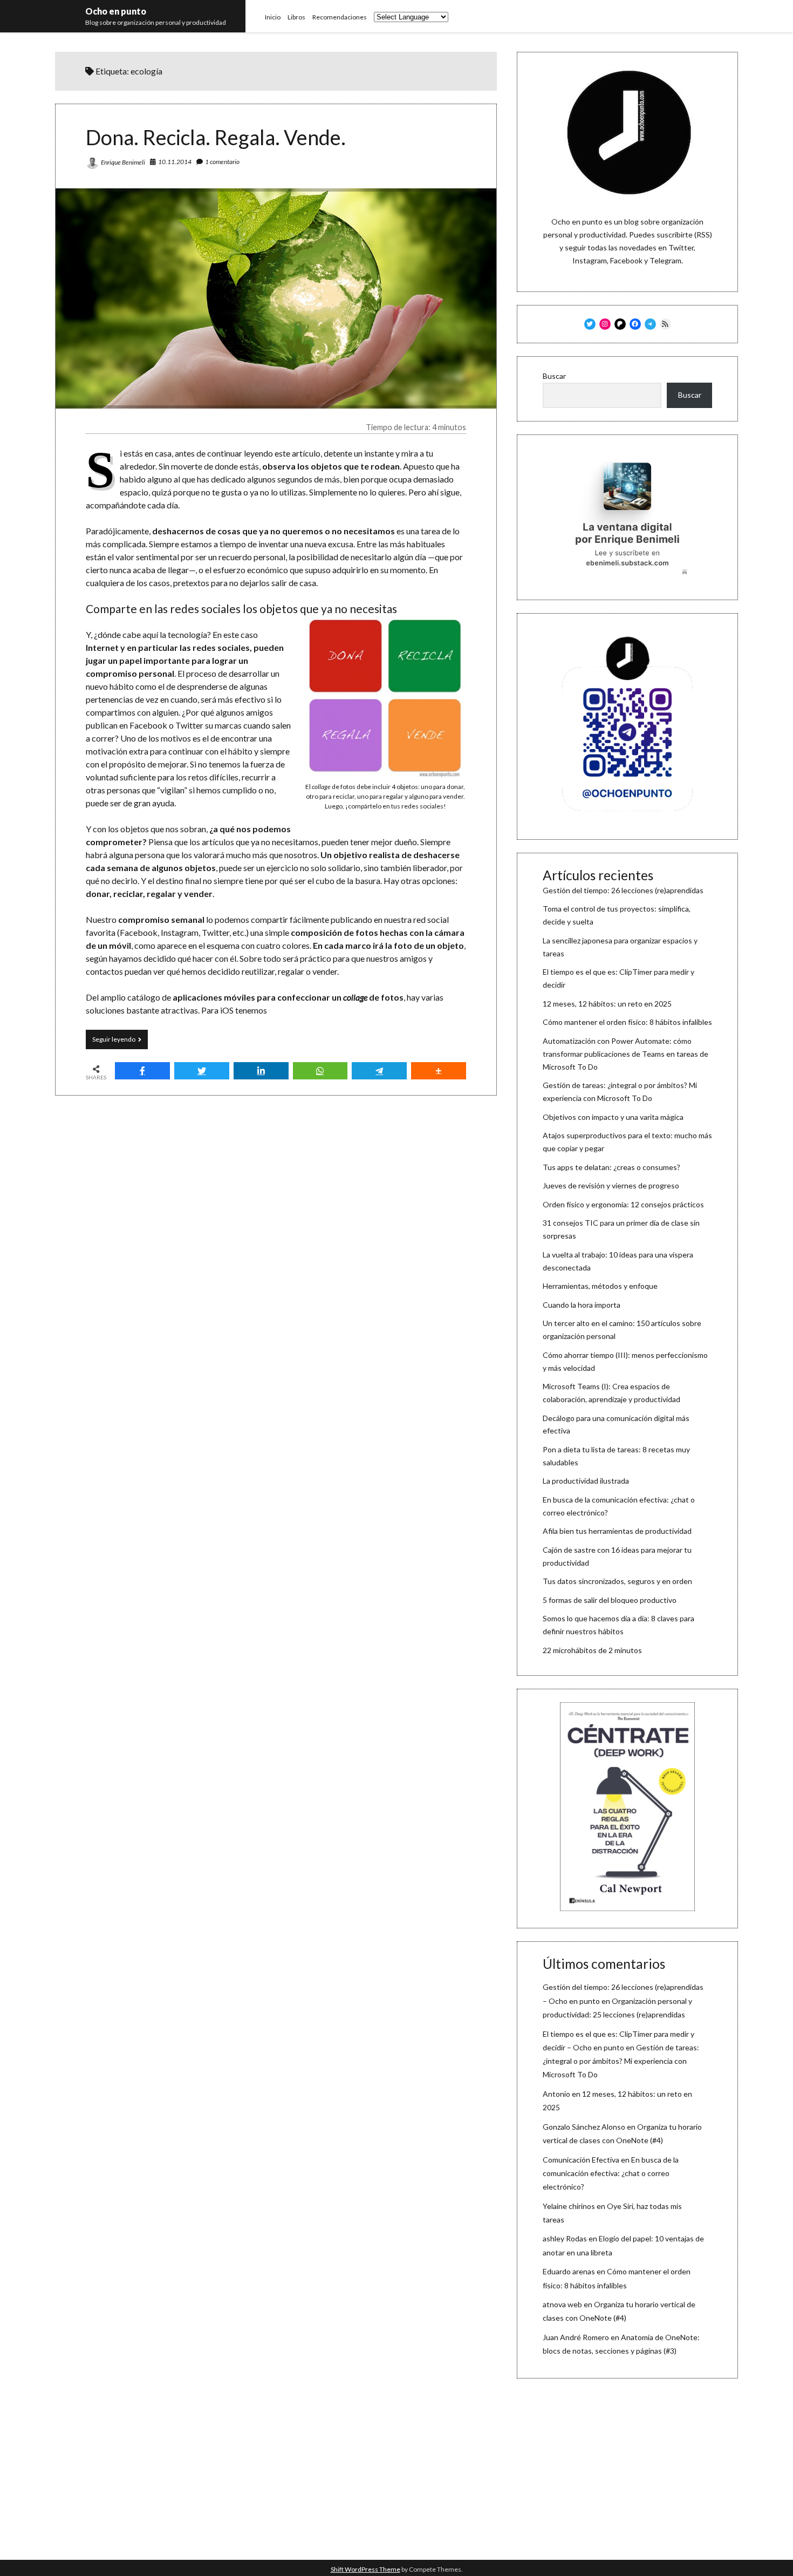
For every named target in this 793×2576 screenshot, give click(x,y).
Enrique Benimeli (123, 162)
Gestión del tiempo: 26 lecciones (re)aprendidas (623, 890)
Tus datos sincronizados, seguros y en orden (617, 1581)
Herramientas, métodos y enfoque (600, 1286)
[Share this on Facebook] (142, 1071)
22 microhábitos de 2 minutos (592, 1650)
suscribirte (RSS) (684, 235)
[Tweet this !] (202, 1071)
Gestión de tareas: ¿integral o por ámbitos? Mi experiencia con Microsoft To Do (621, 2061)
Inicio (273, 17)
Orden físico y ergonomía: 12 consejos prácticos (623, 1204)
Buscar (554, 376)
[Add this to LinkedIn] (261, 1071)
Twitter (681, 247)
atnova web (562, 2304)
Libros (296, 17)
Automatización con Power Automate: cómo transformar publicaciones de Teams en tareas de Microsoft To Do (625, 1054)
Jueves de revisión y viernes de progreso (611, 1185)
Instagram (590, 260)
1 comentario (222, 162)
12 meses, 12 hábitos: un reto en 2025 (607, 1004)
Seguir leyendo (120, 1042)
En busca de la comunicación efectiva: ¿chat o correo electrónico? (611, 2173)
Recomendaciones (340, 17)
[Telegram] (379, 1071)
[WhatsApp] (320, 1071)
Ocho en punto (116, 11)
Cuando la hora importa (582, 1305)
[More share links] (439, 1071)
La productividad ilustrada (586, 1481)
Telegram (665, 260)
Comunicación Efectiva (581, 2160)
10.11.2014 (175, 162)
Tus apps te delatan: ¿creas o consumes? (611, 1167)
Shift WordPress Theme (365, 2569)
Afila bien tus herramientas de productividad (617, 1531)
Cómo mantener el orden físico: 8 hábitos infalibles (627, 1022)
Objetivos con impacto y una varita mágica (613, 1117)
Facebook (626, 260)
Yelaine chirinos (569, 2206)
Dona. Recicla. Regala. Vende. (216, 137)
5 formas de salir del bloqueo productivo (610, 1600)
